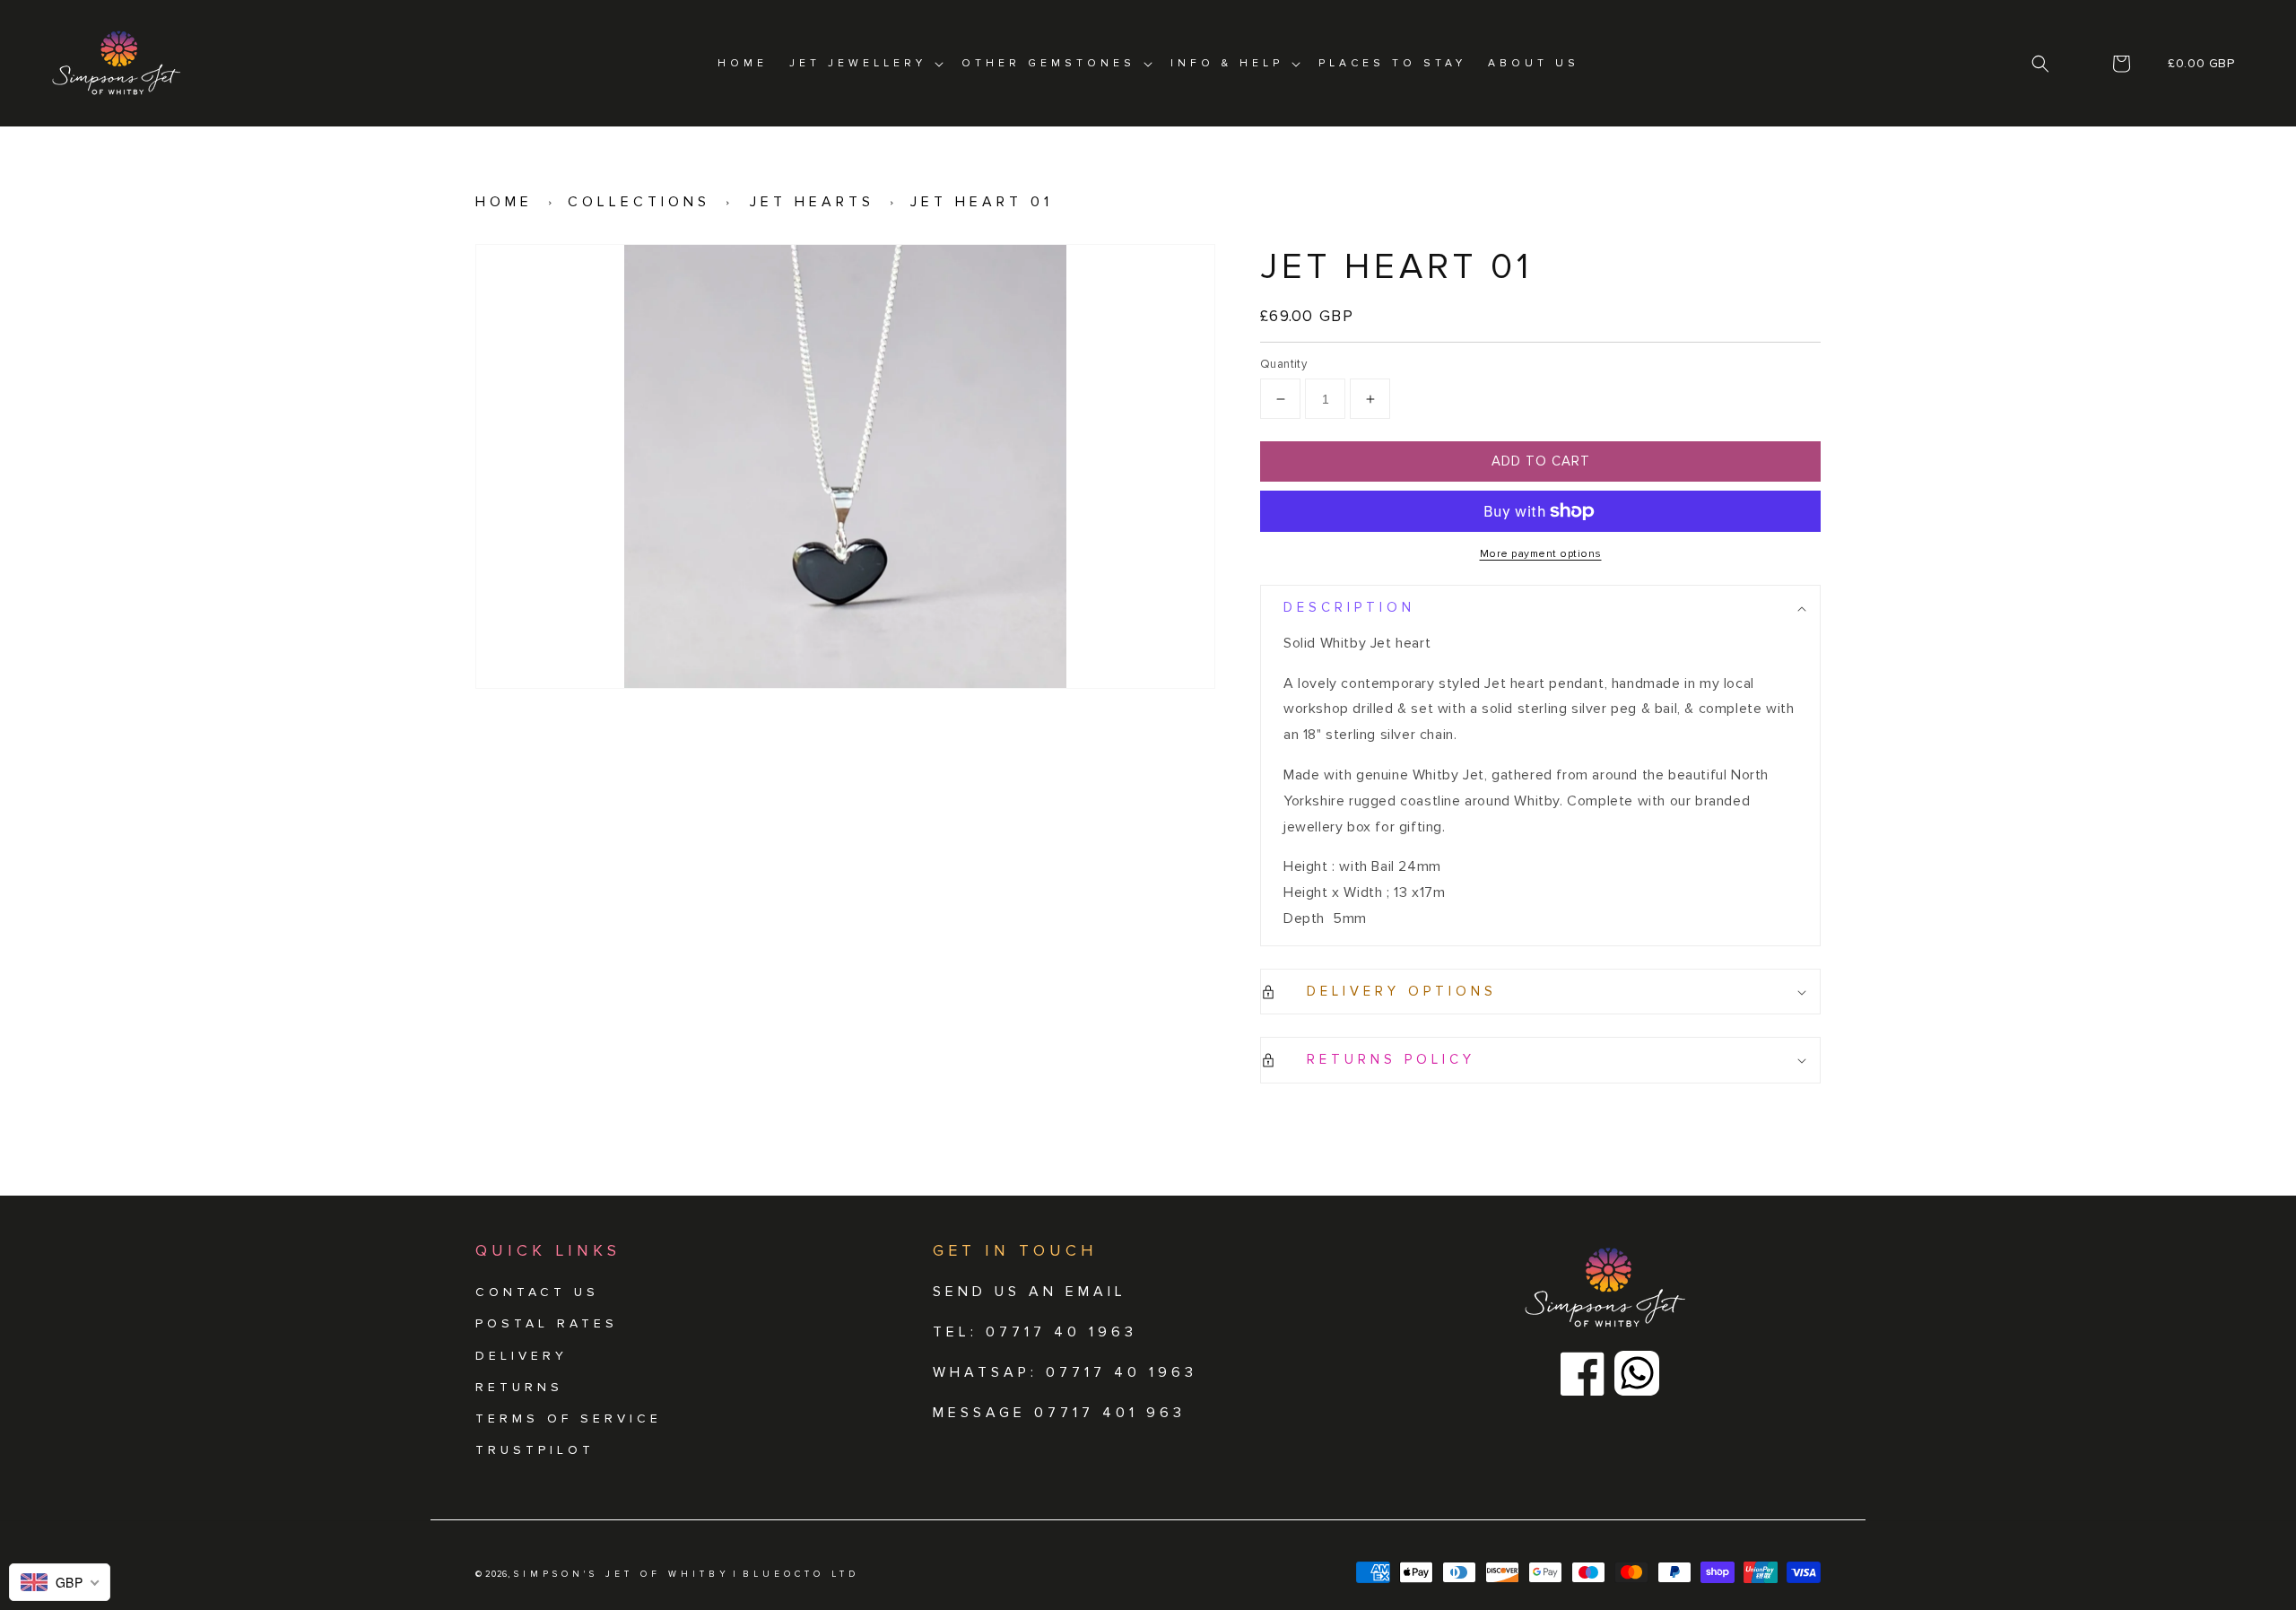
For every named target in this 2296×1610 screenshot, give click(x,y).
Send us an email (1030, 1292)
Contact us (537, 1292)
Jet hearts (812, 202)
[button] (2041, 64)
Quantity (1283, 364)
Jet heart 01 (982, 202)
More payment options (1541, 554)
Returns (519, 1387)
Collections (639, 202)
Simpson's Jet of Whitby (622, 1574)
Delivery (522, 1356)
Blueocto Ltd (801, 1574)
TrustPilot (535, 1450)
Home (504, 202)
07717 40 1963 (1122, 1372)
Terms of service (569, 1419)
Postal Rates (547, 1323)
